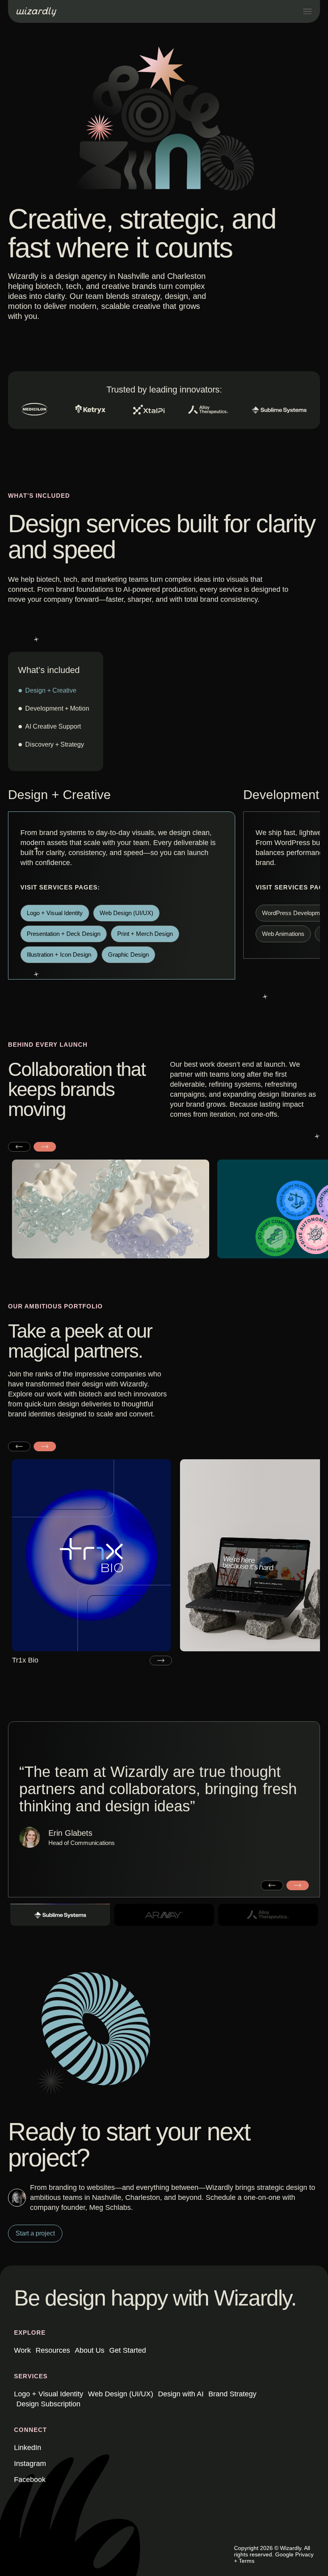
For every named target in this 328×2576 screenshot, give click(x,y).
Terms (247, 2561)
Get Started (128, 2350)
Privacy (304, 2554)
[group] (92, 1562)
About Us (90, 2350)
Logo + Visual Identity (49, 2394)
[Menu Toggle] (307, 11)
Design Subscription (48, 2404)
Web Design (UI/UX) (121, 2394)
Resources (53, 2350)
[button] (19, 1146)
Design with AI (181, 2394)
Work (22, 2350)
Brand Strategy (232, 2394)
